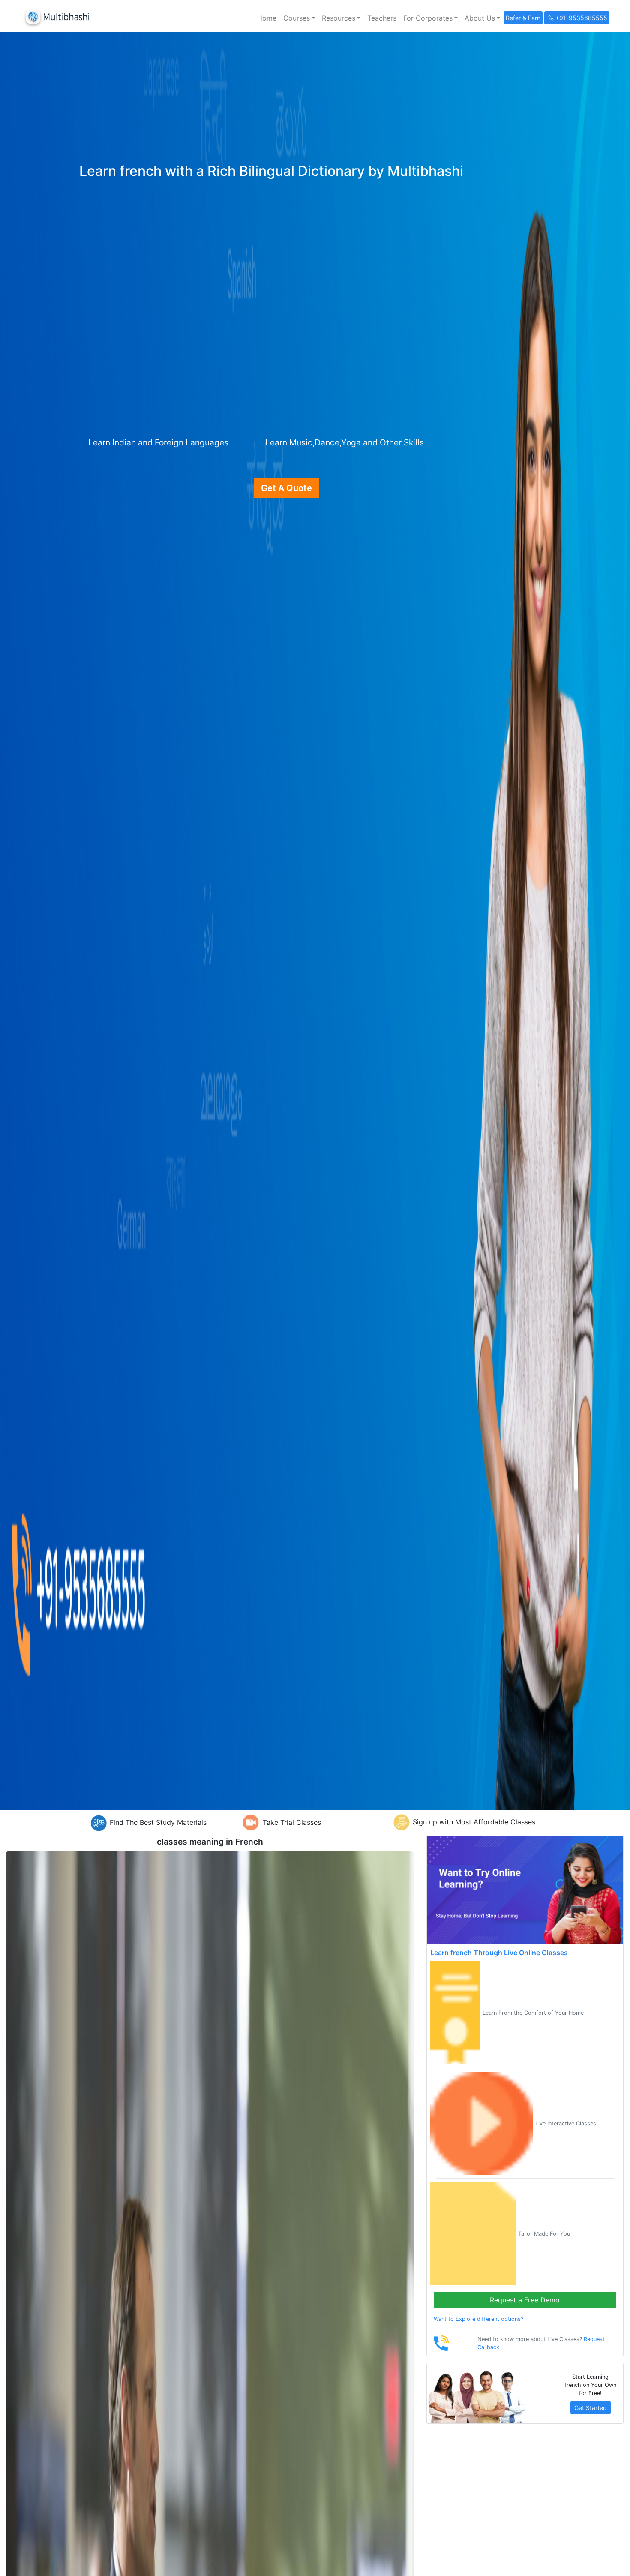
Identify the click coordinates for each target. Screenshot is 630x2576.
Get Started (591, 2408)
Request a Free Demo (525, 2300)
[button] (299, 18)
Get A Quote (286, 488)
